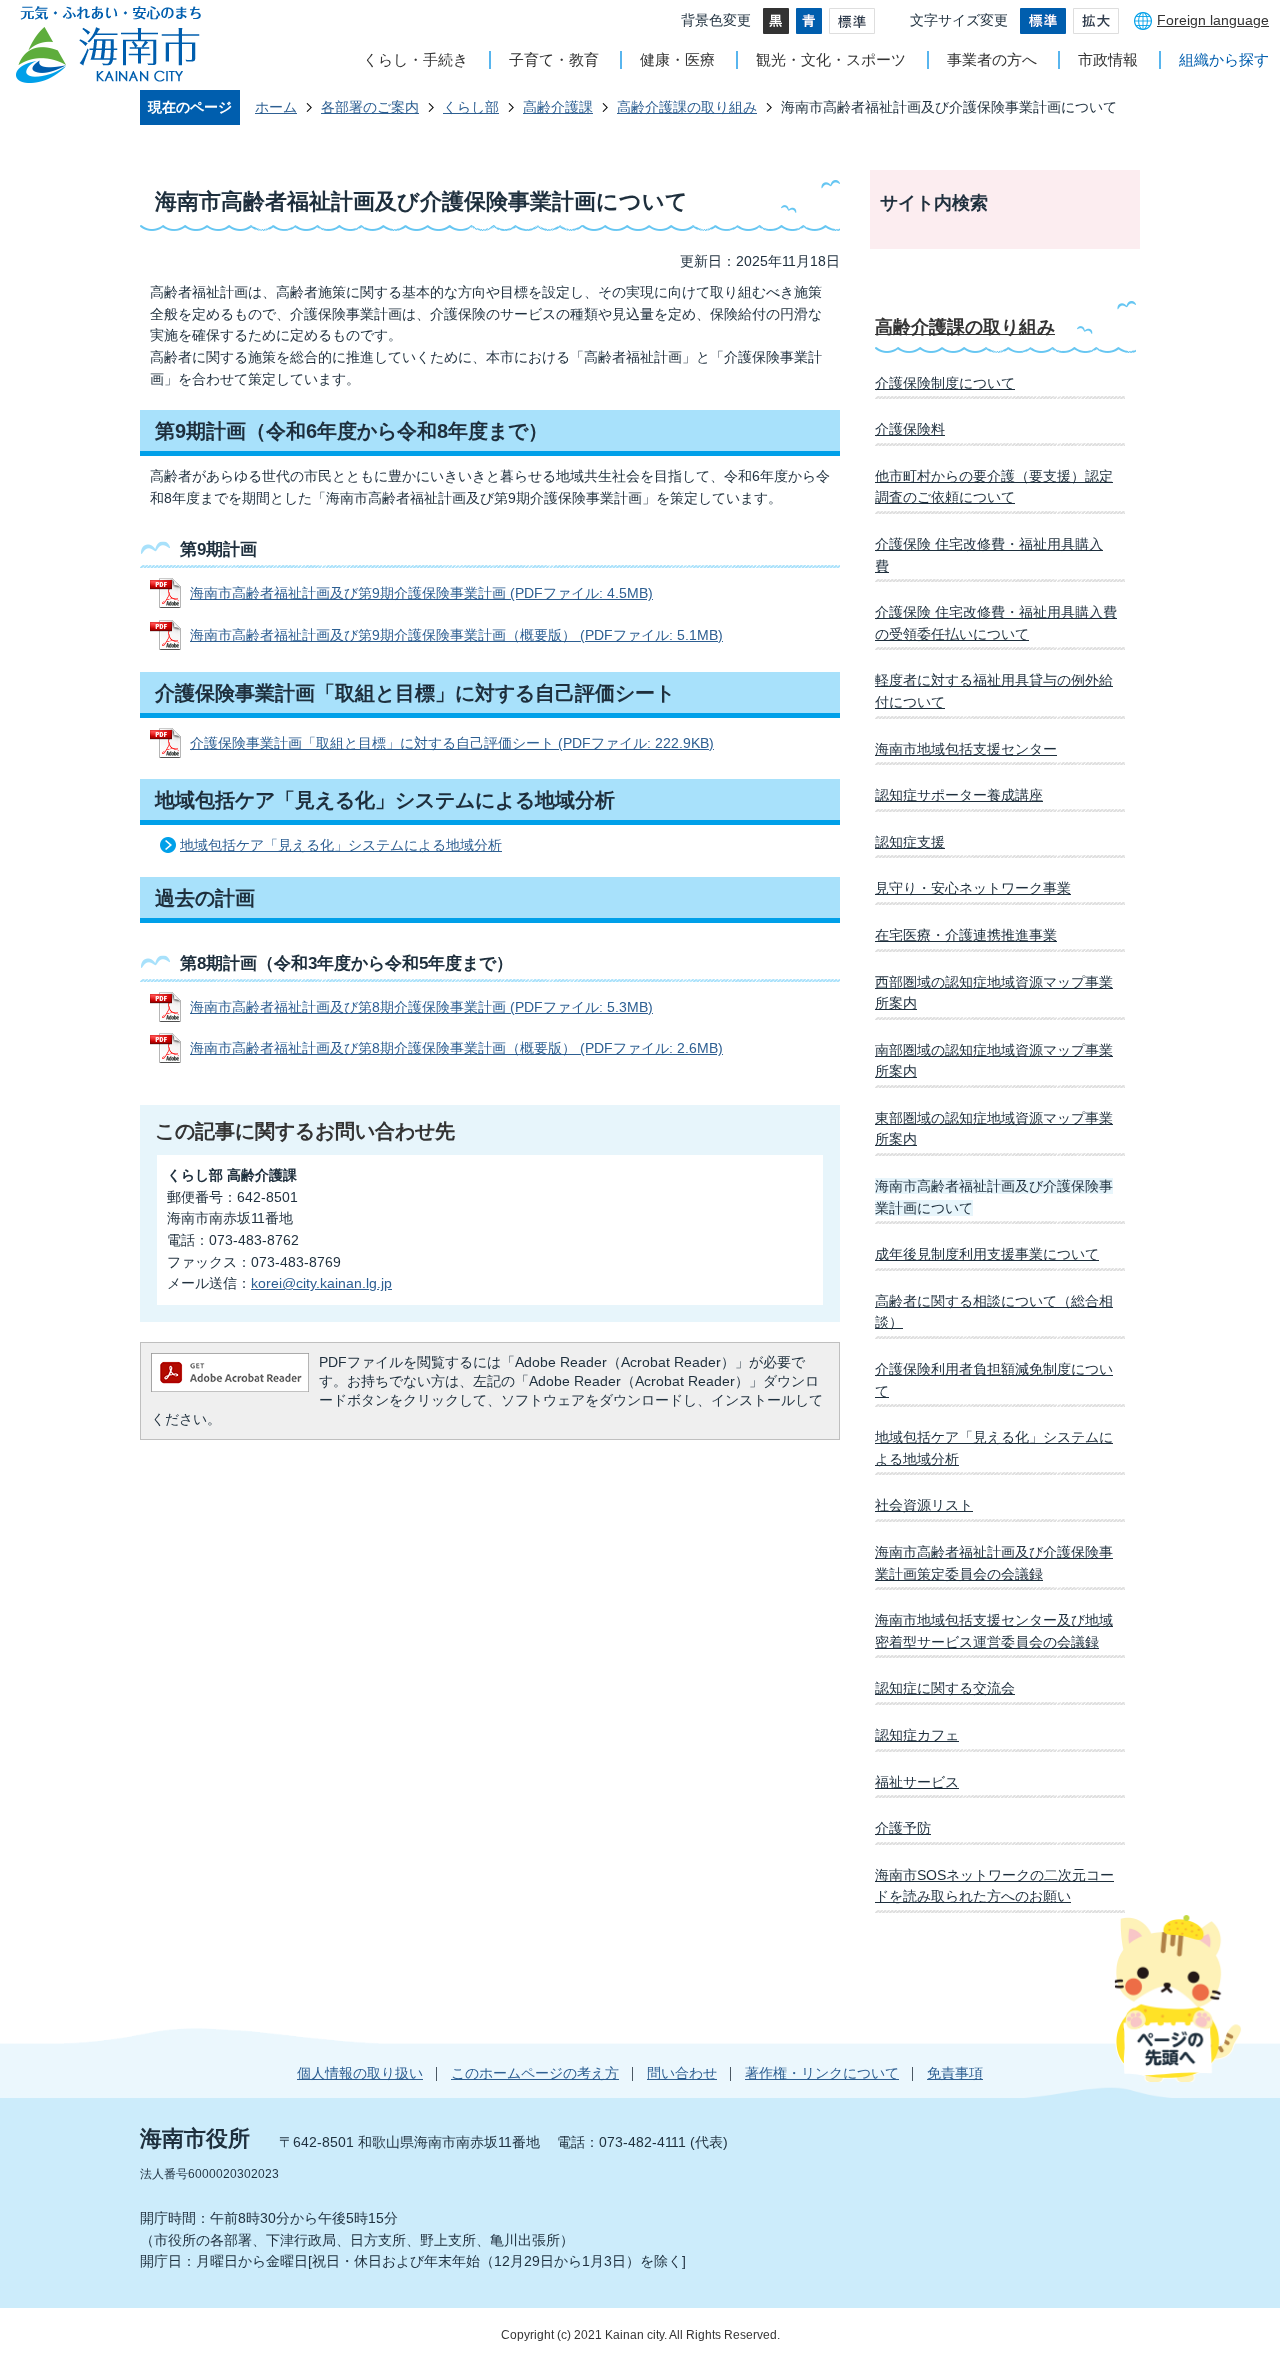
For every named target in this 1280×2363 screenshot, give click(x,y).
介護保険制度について (945, 383)
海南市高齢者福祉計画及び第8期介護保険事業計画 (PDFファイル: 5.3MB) (421, 1007)
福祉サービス (917, 1782)
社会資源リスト (924, 1505)
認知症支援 (910, 842)
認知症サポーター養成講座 (959, 795)
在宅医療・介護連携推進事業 (966, 935)
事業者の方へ (992, 59)
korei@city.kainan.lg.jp (321, 1283)
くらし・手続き (415, 59)
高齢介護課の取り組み (687, 107)
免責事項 (955, 2073)
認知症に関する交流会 (945, 1688)
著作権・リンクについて (822, 2073)
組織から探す (1224, 59)
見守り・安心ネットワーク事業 (973, 888)
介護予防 (903, 1828)
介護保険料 (910, 429)
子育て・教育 (554, 59)
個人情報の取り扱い (360, 2073)
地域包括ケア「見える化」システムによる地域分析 (341, 845)
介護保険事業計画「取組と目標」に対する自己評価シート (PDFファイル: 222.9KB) (452, 743)
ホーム (276, 107)
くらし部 (471, 107)
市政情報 (1108, 59)
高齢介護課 (558, 107)
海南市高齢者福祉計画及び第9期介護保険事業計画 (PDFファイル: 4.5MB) (421, 593)
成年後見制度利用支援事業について (987, 1254)
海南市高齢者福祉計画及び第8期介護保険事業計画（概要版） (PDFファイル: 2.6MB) (456, 1048)
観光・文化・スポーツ (831, 59)
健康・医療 (677, 59)
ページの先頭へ (1177, 1998)
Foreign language (1213, 20)
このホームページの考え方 (535, 2073)
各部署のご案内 (370, 107)
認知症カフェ (917, 1735)
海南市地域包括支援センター (966, 749)
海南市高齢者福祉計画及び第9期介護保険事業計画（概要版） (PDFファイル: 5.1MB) (456, 635)
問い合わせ (682, 2073)
